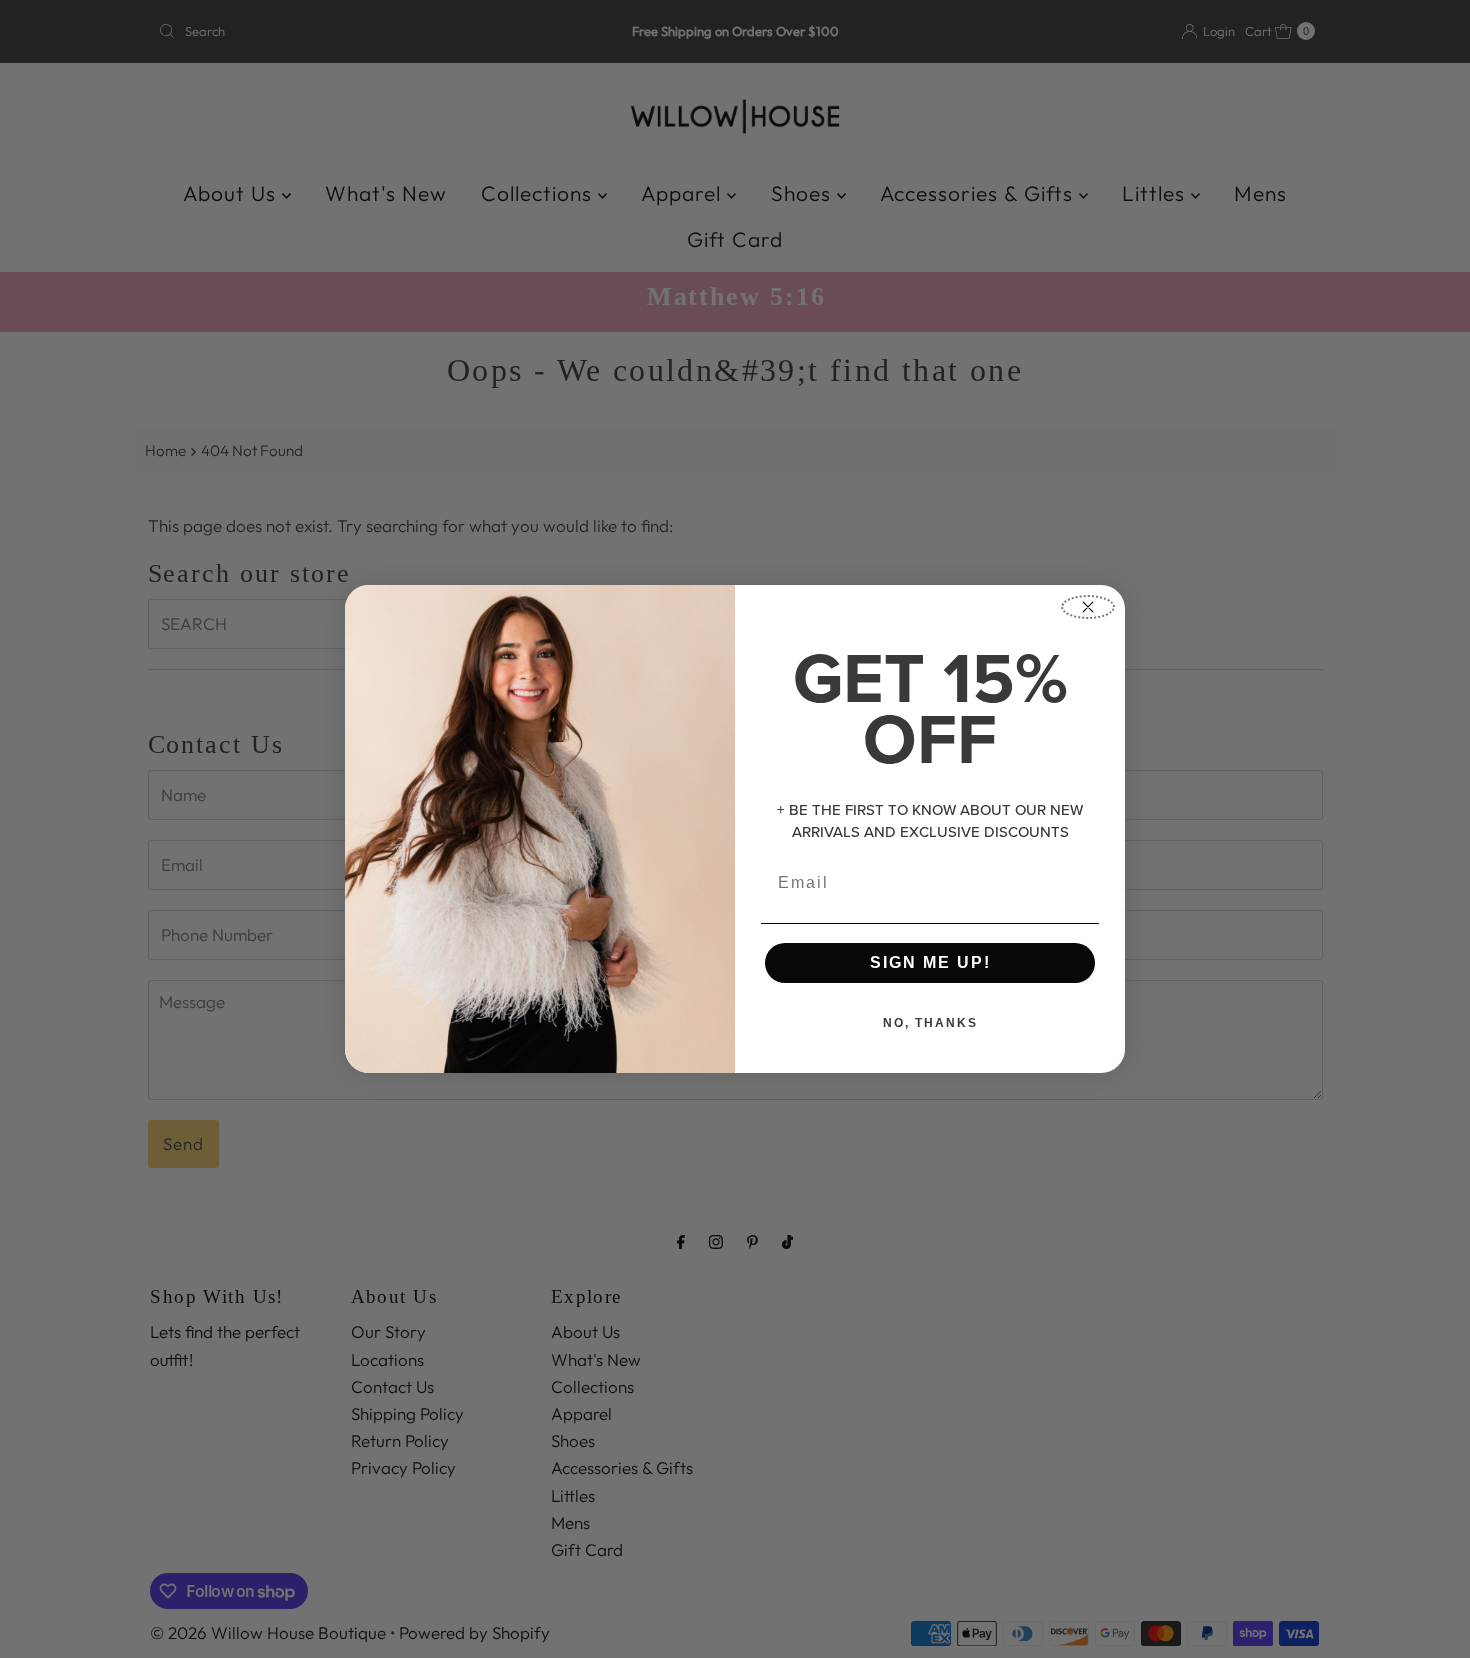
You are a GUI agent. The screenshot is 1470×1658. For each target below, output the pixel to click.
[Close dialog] (1088, 607)
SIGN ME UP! (930, 962)
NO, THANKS (930, 1023)
